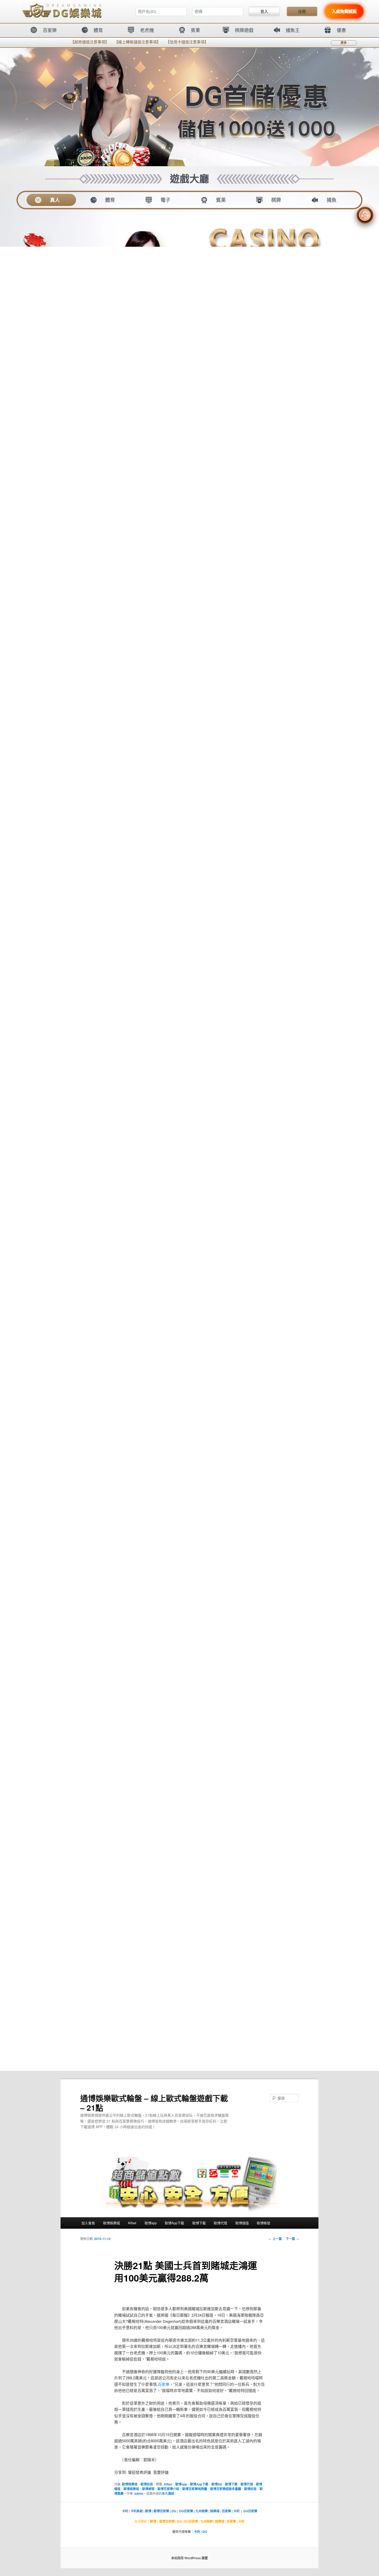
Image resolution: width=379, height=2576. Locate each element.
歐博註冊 (147, 2484)
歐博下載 (199, 2223)
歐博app (151, 2223)
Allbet (132, 2223)
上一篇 (275, 2239)
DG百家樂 (186, 2511)
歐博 (148, 2511)
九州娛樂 (202, 2511)
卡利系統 (137, 2511)
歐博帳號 (263, 2223)
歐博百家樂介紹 (168, 2489)
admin (139, 2493)
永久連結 (168, 2493)
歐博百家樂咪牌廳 (195, 2489)
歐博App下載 (174, 2223)
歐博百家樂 (161, 2511)
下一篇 (292, 2239)
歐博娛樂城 (112, 2223)
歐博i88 (217, 2484)
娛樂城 (215, 2511)
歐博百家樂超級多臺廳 (226, 2489)
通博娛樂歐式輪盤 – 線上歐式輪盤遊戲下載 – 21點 (154, 2103)
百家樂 (164, 2384)
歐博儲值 (242, 2223)
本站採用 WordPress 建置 (190, 2558)
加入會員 (88, 2223)
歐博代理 (220, 2223)
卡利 (125, 2511)
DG (174, 2511)
